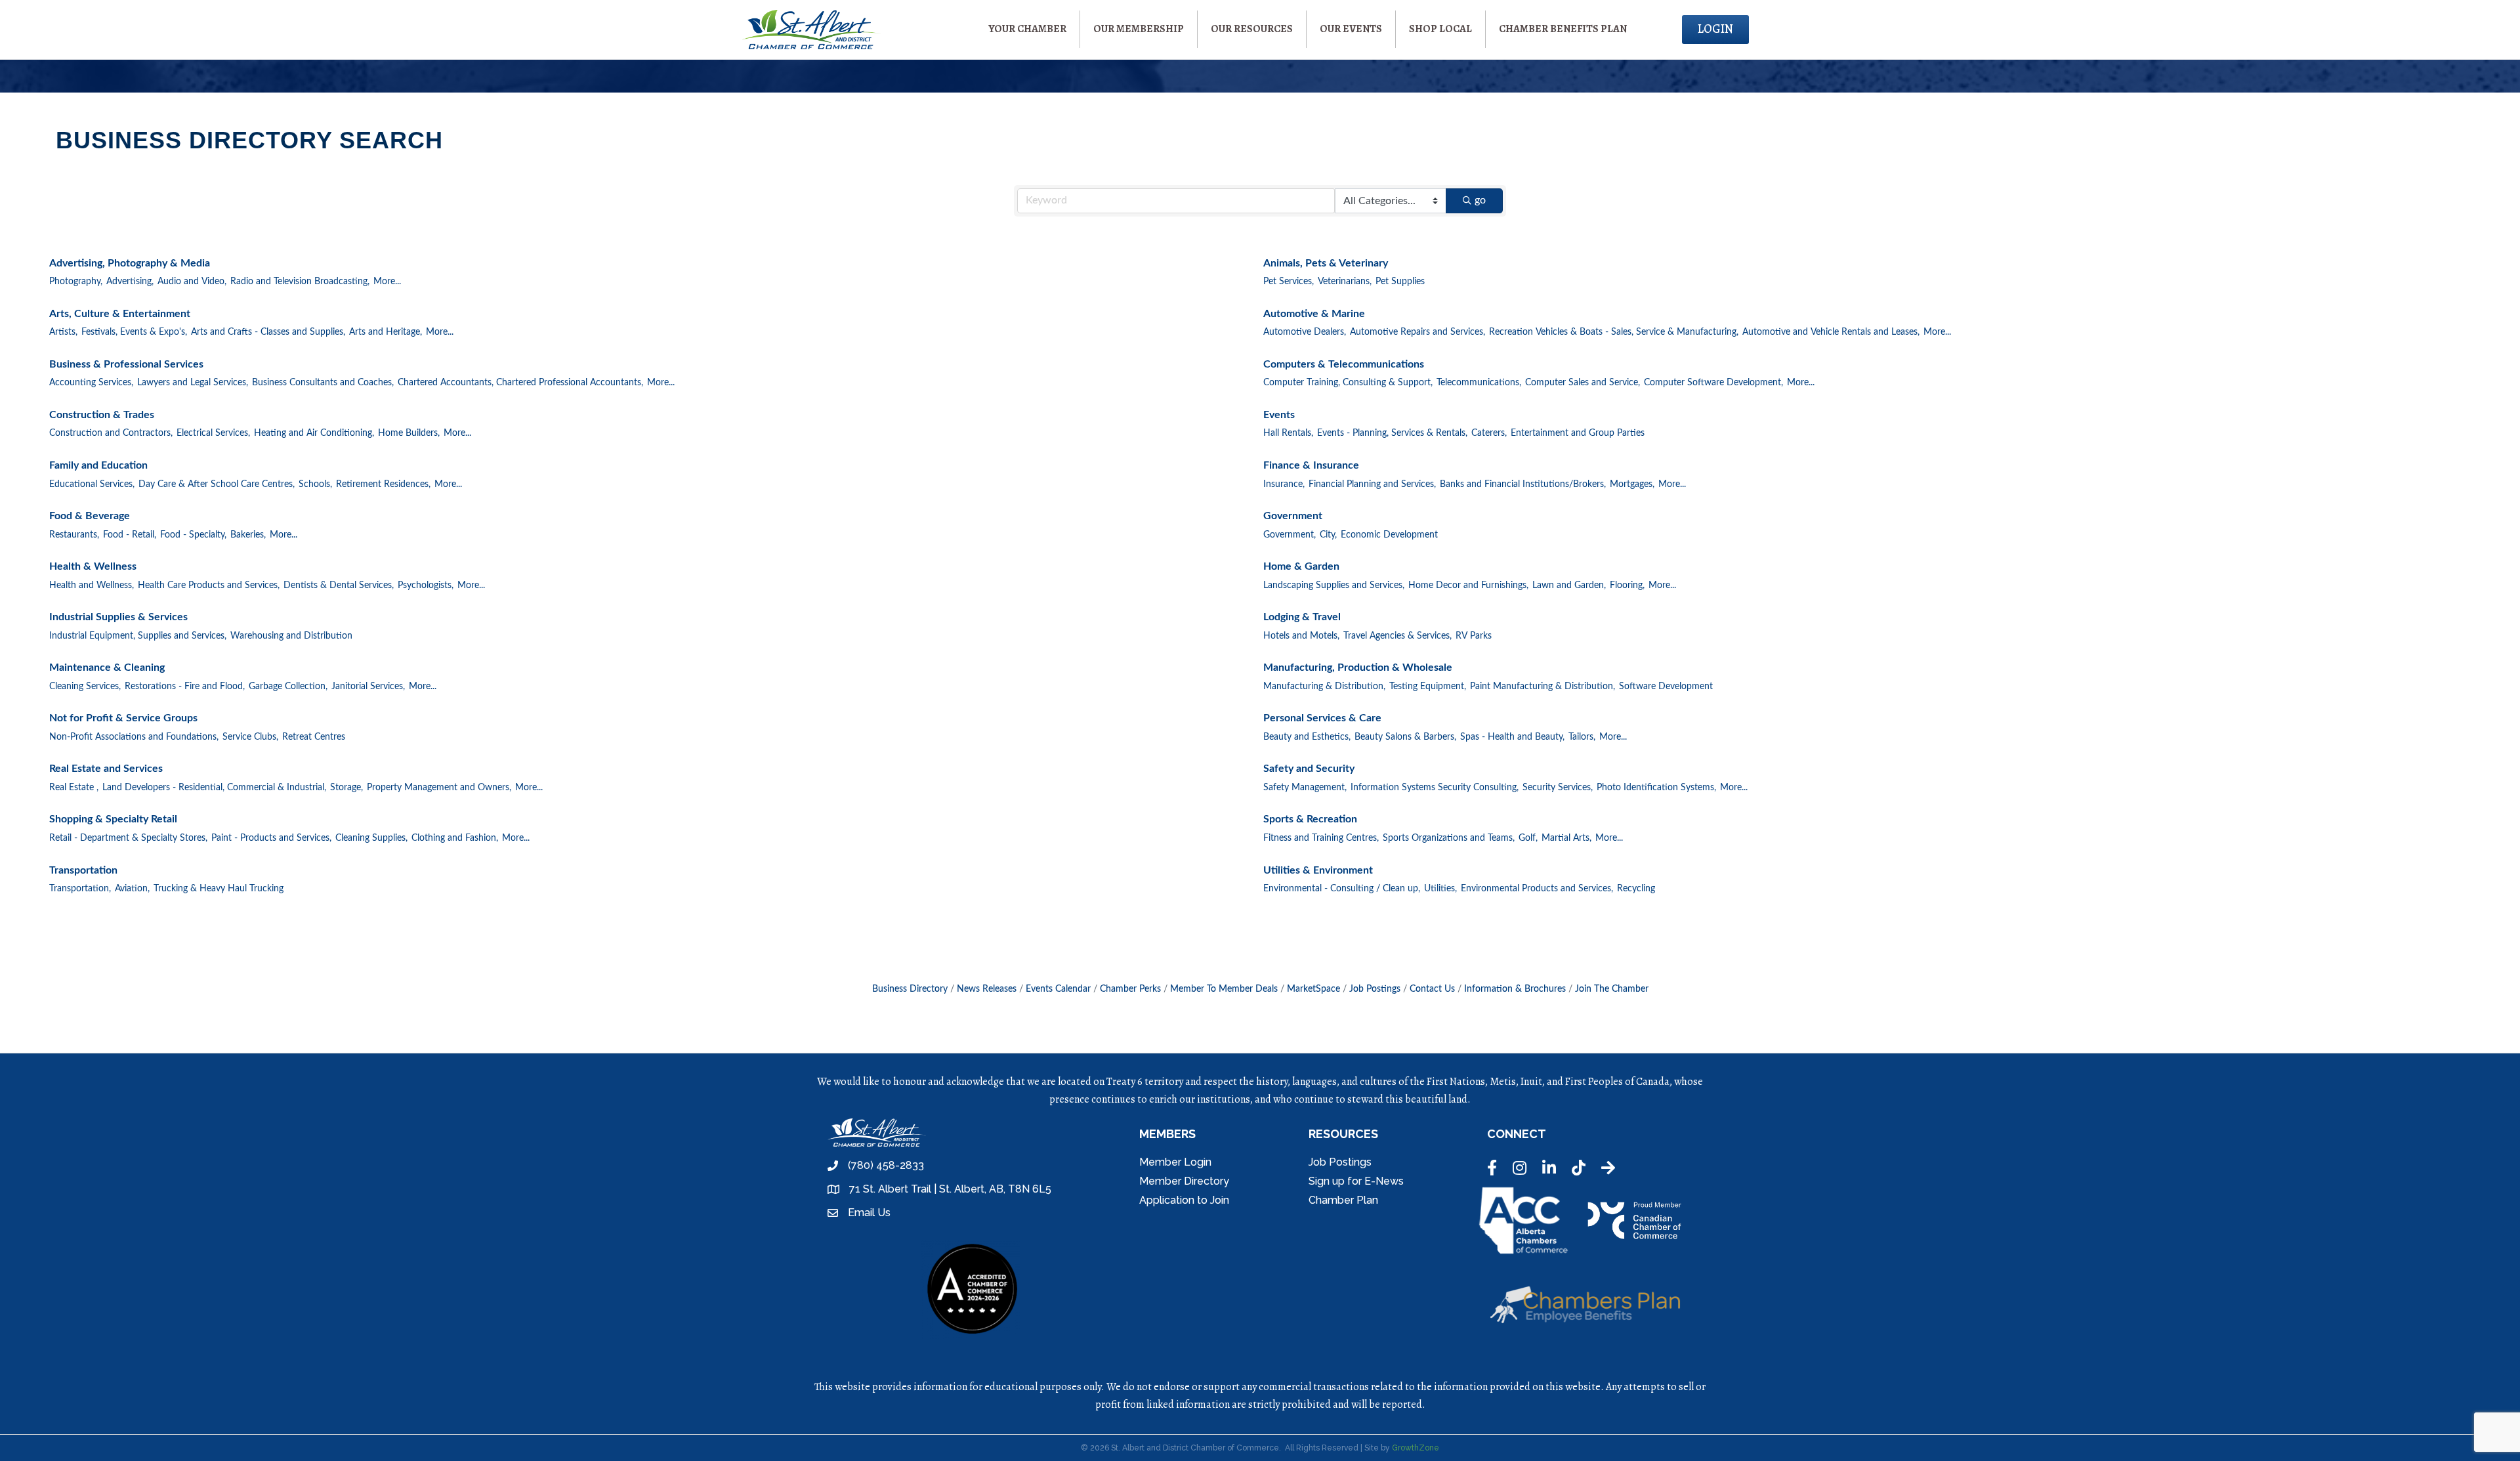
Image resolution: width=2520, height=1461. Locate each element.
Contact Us (1432, 989)
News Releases (987, 989)
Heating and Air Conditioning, (314, 433)
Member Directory (1184, 1181)
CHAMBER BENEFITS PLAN (1563, 29)
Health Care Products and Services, (209, 585)
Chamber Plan (1343, 1200)
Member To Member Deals (1224, 989)
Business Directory (910, 989)
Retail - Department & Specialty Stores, (128, 838)
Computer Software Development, (1713, 383)
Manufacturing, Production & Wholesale (1358, 667)
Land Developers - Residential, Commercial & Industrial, (214, 788)
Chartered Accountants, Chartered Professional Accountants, (520, 383)
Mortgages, (1632, 484)
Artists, (63, 332)
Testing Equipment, (1428, 687)
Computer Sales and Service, (1583, 383)
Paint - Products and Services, (271, 838)
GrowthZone (1416, 1448)
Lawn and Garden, (1569, 585)
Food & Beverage (90, 516)
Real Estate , (74, 788)
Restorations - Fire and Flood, (185, 687)
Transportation (83, 870)
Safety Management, (1305, 788)
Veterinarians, (1345, 282)
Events (1279, 415)
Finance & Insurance (1311, 465)
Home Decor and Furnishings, (1468, 585)
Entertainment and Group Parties (1578, 433)
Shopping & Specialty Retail (113, 819)
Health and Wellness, (92, 585)
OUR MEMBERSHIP (1139, 29)
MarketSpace (1313, 989)
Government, (1290, 535)
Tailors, (1582, 737)
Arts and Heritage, (386, 332)
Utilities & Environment (1318, 870)
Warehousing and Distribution (291, 636)
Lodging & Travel (1302, 617)
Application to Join (1184, 1200)
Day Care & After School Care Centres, (217, 484)
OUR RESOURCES (1252, 29)
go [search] (1480, 200)
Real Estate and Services (106, 769)
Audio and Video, (192, 282)
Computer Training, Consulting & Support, (1348, 383)
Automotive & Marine (1314, 314)
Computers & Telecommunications (1344, 364)
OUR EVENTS (1351, 29)
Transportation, (80, 889)
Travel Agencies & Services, (1397, 636)
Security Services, (1558, 788)
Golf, (1528, 838)
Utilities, (1440, 889)
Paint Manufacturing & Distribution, (1543, 687)
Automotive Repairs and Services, (1417, 332)
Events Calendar (1058, 989)
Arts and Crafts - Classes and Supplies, (268, 332)
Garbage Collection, (288, 687)
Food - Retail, (130, 535)
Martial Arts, (1566, 838)
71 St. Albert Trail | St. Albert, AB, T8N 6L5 (950, 1189)
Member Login (1175, 1162)
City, (1328, 535)
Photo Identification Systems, (1656, 788)
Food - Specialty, (193, 535)
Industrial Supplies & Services (118, 617)
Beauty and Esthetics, (1307, 737)
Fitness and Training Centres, (1321, 838)
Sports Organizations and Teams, (1449, 838)
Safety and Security (1309, 769)
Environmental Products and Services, (1537, 889)
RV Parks (1474, 636)
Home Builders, (409, 433)
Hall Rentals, (1288, 433)
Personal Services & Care (1322, 718)
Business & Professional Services (126, 364)
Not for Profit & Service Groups (123, 718)
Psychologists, (426, 585)
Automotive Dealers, (1305, 332)
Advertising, (130, 282)
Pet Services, (1289, 282)
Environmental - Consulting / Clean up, (1342, 889)
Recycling (1636, 889)
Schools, (315, 484)
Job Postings (1375, 989)
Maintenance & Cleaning (107, 667)
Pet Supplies (1400, 282)
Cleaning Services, (85, 687)
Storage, (346, 788)
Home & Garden (1301, 566)
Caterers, (1489, 433)
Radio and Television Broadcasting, (300, 282)
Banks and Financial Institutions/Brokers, (1523, 484)
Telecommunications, (1479, 383)
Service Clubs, (250, 737)
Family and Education (98, 465)
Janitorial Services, (368, 687)
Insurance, (1284, 484)
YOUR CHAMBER (1027, 29)
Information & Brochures (1515, 989)
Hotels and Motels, (1301, 636)
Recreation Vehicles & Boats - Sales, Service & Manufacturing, (1614, 332)
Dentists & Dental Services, (339, 585)
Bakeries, (248, 535)
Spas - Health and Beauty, (1512, 737)
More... (387, 282)
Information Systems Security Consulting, (1435, 788)
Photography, (76, 282)
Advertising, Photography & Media (130, 263)
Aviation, (132, 889)
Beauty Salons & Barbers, (1405, 737)
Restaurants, (74, 535)
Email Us (869, 1213)
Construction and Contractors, (111, 433)
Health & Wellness (93, 566)
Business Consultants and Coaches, (323, 383)
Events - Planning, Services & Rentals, (1392, 433)
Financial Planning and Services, (1372, 484)
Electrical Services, (213, 433)
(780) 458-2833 (886, 1165)
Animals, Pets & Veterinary (1326, 263)
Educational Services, (92, 484)
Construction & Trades (102, 415)
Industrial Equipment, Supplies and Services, (138, 636)
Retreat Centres (314, 737)
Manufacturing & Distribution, (1324, 687)
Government (1293, 516)
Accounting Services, (91, 383)
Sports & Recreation (1310, 819)
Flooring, (1627, 585)
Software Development (1666, 687)
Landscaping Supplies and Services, (1334, 585)
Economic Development (1389, 535)
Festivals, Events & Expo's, (134, 332)
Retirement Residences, (383, 484)
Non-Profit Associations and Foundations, (134, 737)
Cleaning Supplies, (371, 838)
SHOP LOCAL (1440, 29)
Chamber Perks (1130, 989)
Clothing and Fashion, (455, 838)
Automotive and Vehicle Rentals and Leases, (1831, 332)
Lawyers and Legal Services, (193, 383)
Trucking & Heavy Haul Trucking (219, 889)
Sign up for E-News (1356, 1181)
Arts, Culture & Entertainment (120, 314)
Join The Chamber (1612, 989)
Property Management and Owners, (439, 788)
